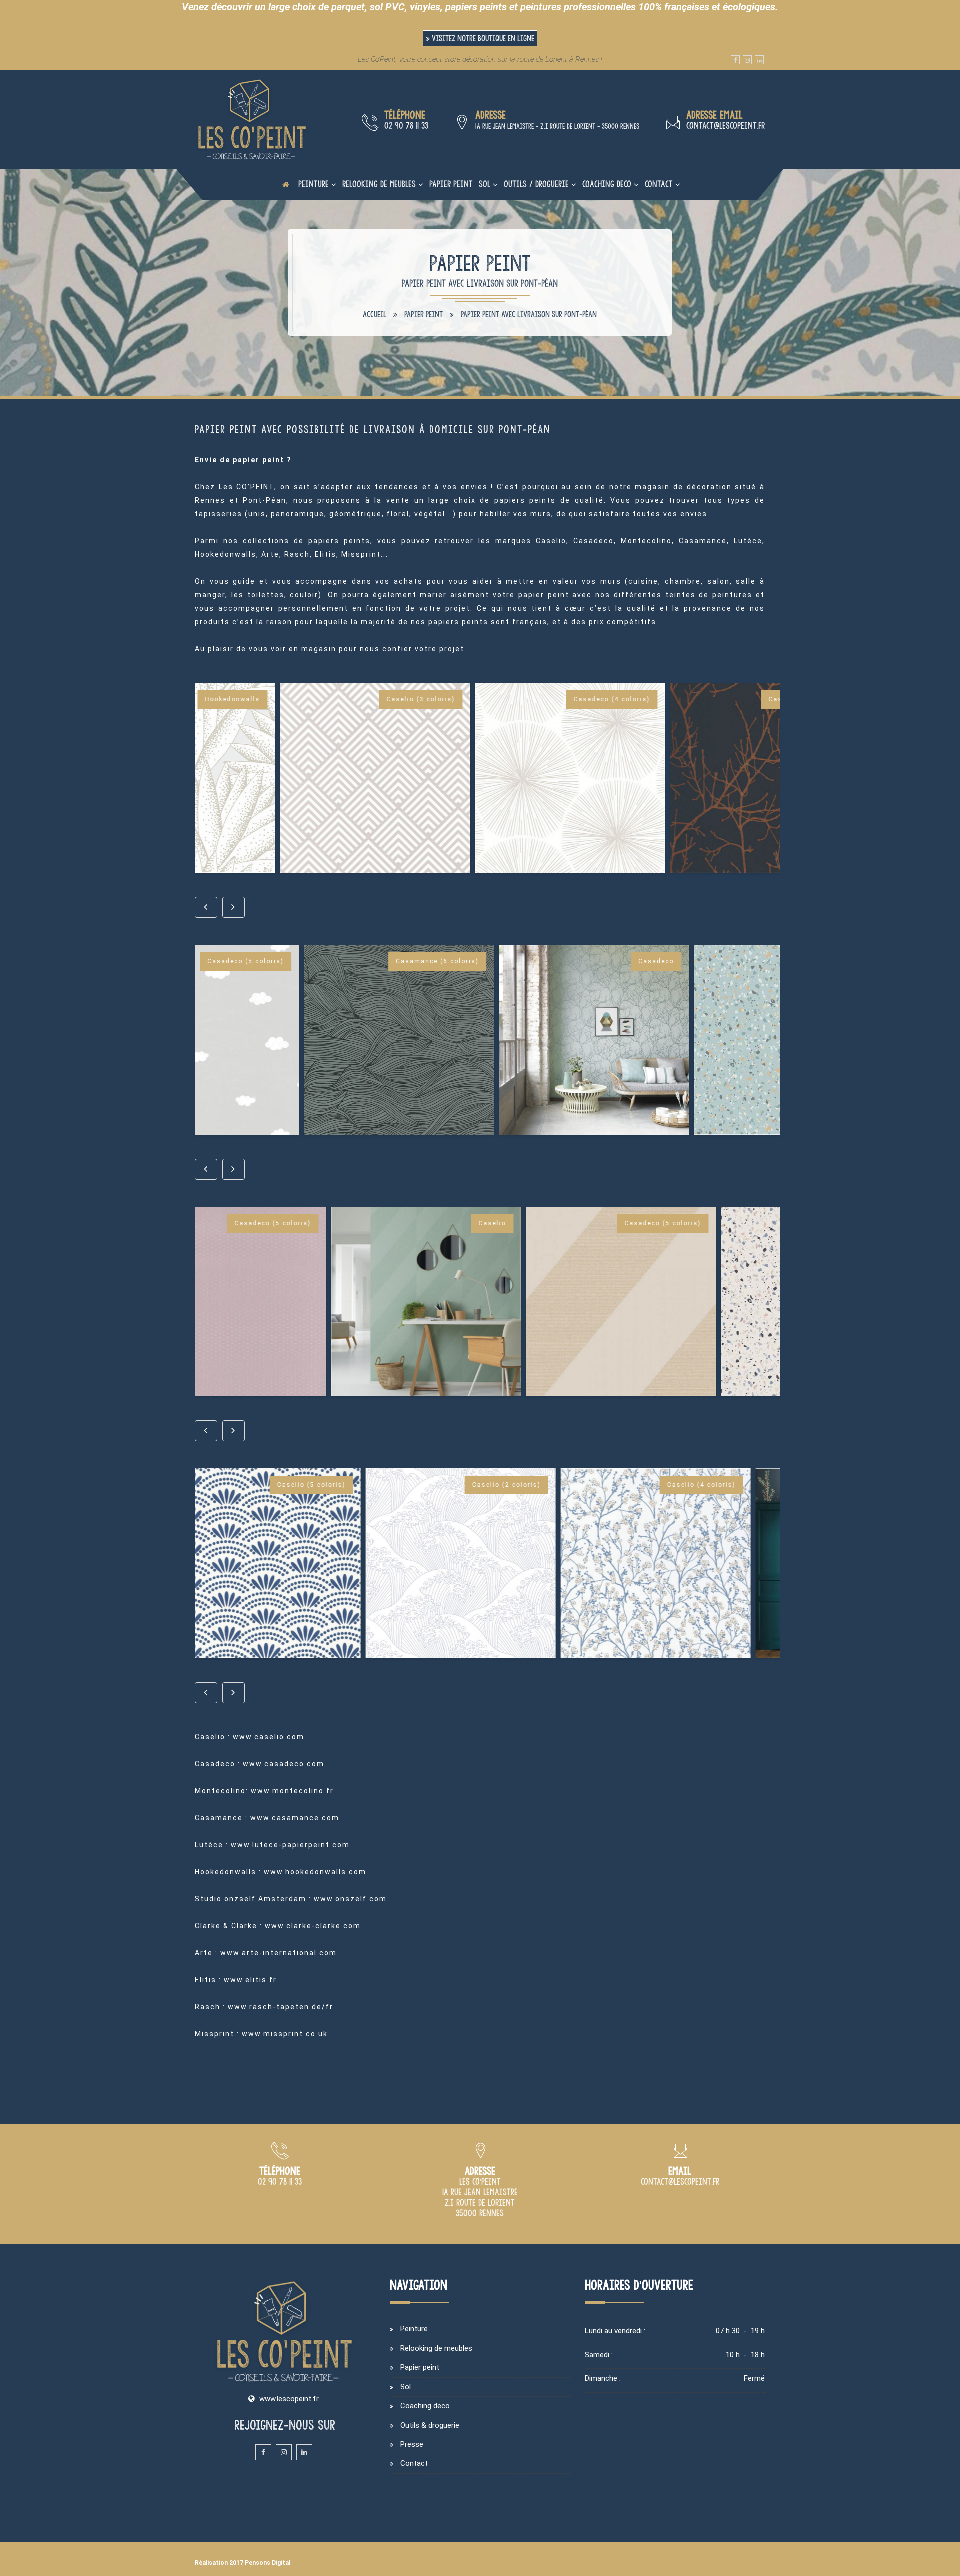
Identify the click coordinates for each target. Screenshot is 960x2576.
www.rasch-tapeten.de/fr (281, 2007)
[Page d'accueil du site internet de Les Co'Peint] (286, 184)
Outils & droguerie (430, 2425)
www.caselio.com (269, 1737)
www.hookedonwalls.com (315, 1872)
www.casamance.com (295, 1818)
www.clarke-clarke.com (313, 1926)
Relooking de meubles (379, 184)
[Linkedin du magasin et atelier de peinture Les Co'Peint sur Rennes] (759, 60)
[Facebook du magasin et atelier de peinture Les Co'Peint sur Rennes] (735, 60)
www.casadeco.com (284, 1764)
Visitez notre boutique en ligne (482, 38)
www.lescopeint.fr (289, 2399)
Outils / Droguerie (536, 184)
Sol (485, 184)
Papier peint (451, 184)
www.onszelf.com (350, 1899)
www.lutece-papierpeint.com (290, 1845)
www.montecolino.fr (292, 1791)
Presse (412, 2444)
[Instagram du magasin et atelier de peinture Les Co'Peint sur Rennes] (747, 60)
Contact (659, 184)
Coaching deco (607, 184)
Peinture (314, 184)
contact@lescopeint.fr (726, 126)
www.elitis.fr (250, 1980)
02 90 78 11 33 (406, 126)
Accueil (375, 314)
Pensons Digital (268, 2563)
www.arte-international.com (279, 1953)
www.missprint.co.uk (285, 2034)
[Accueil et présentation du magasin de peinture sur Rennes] (252, 119)
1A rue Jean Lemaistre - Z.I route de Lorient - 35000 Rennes (557, 126)
